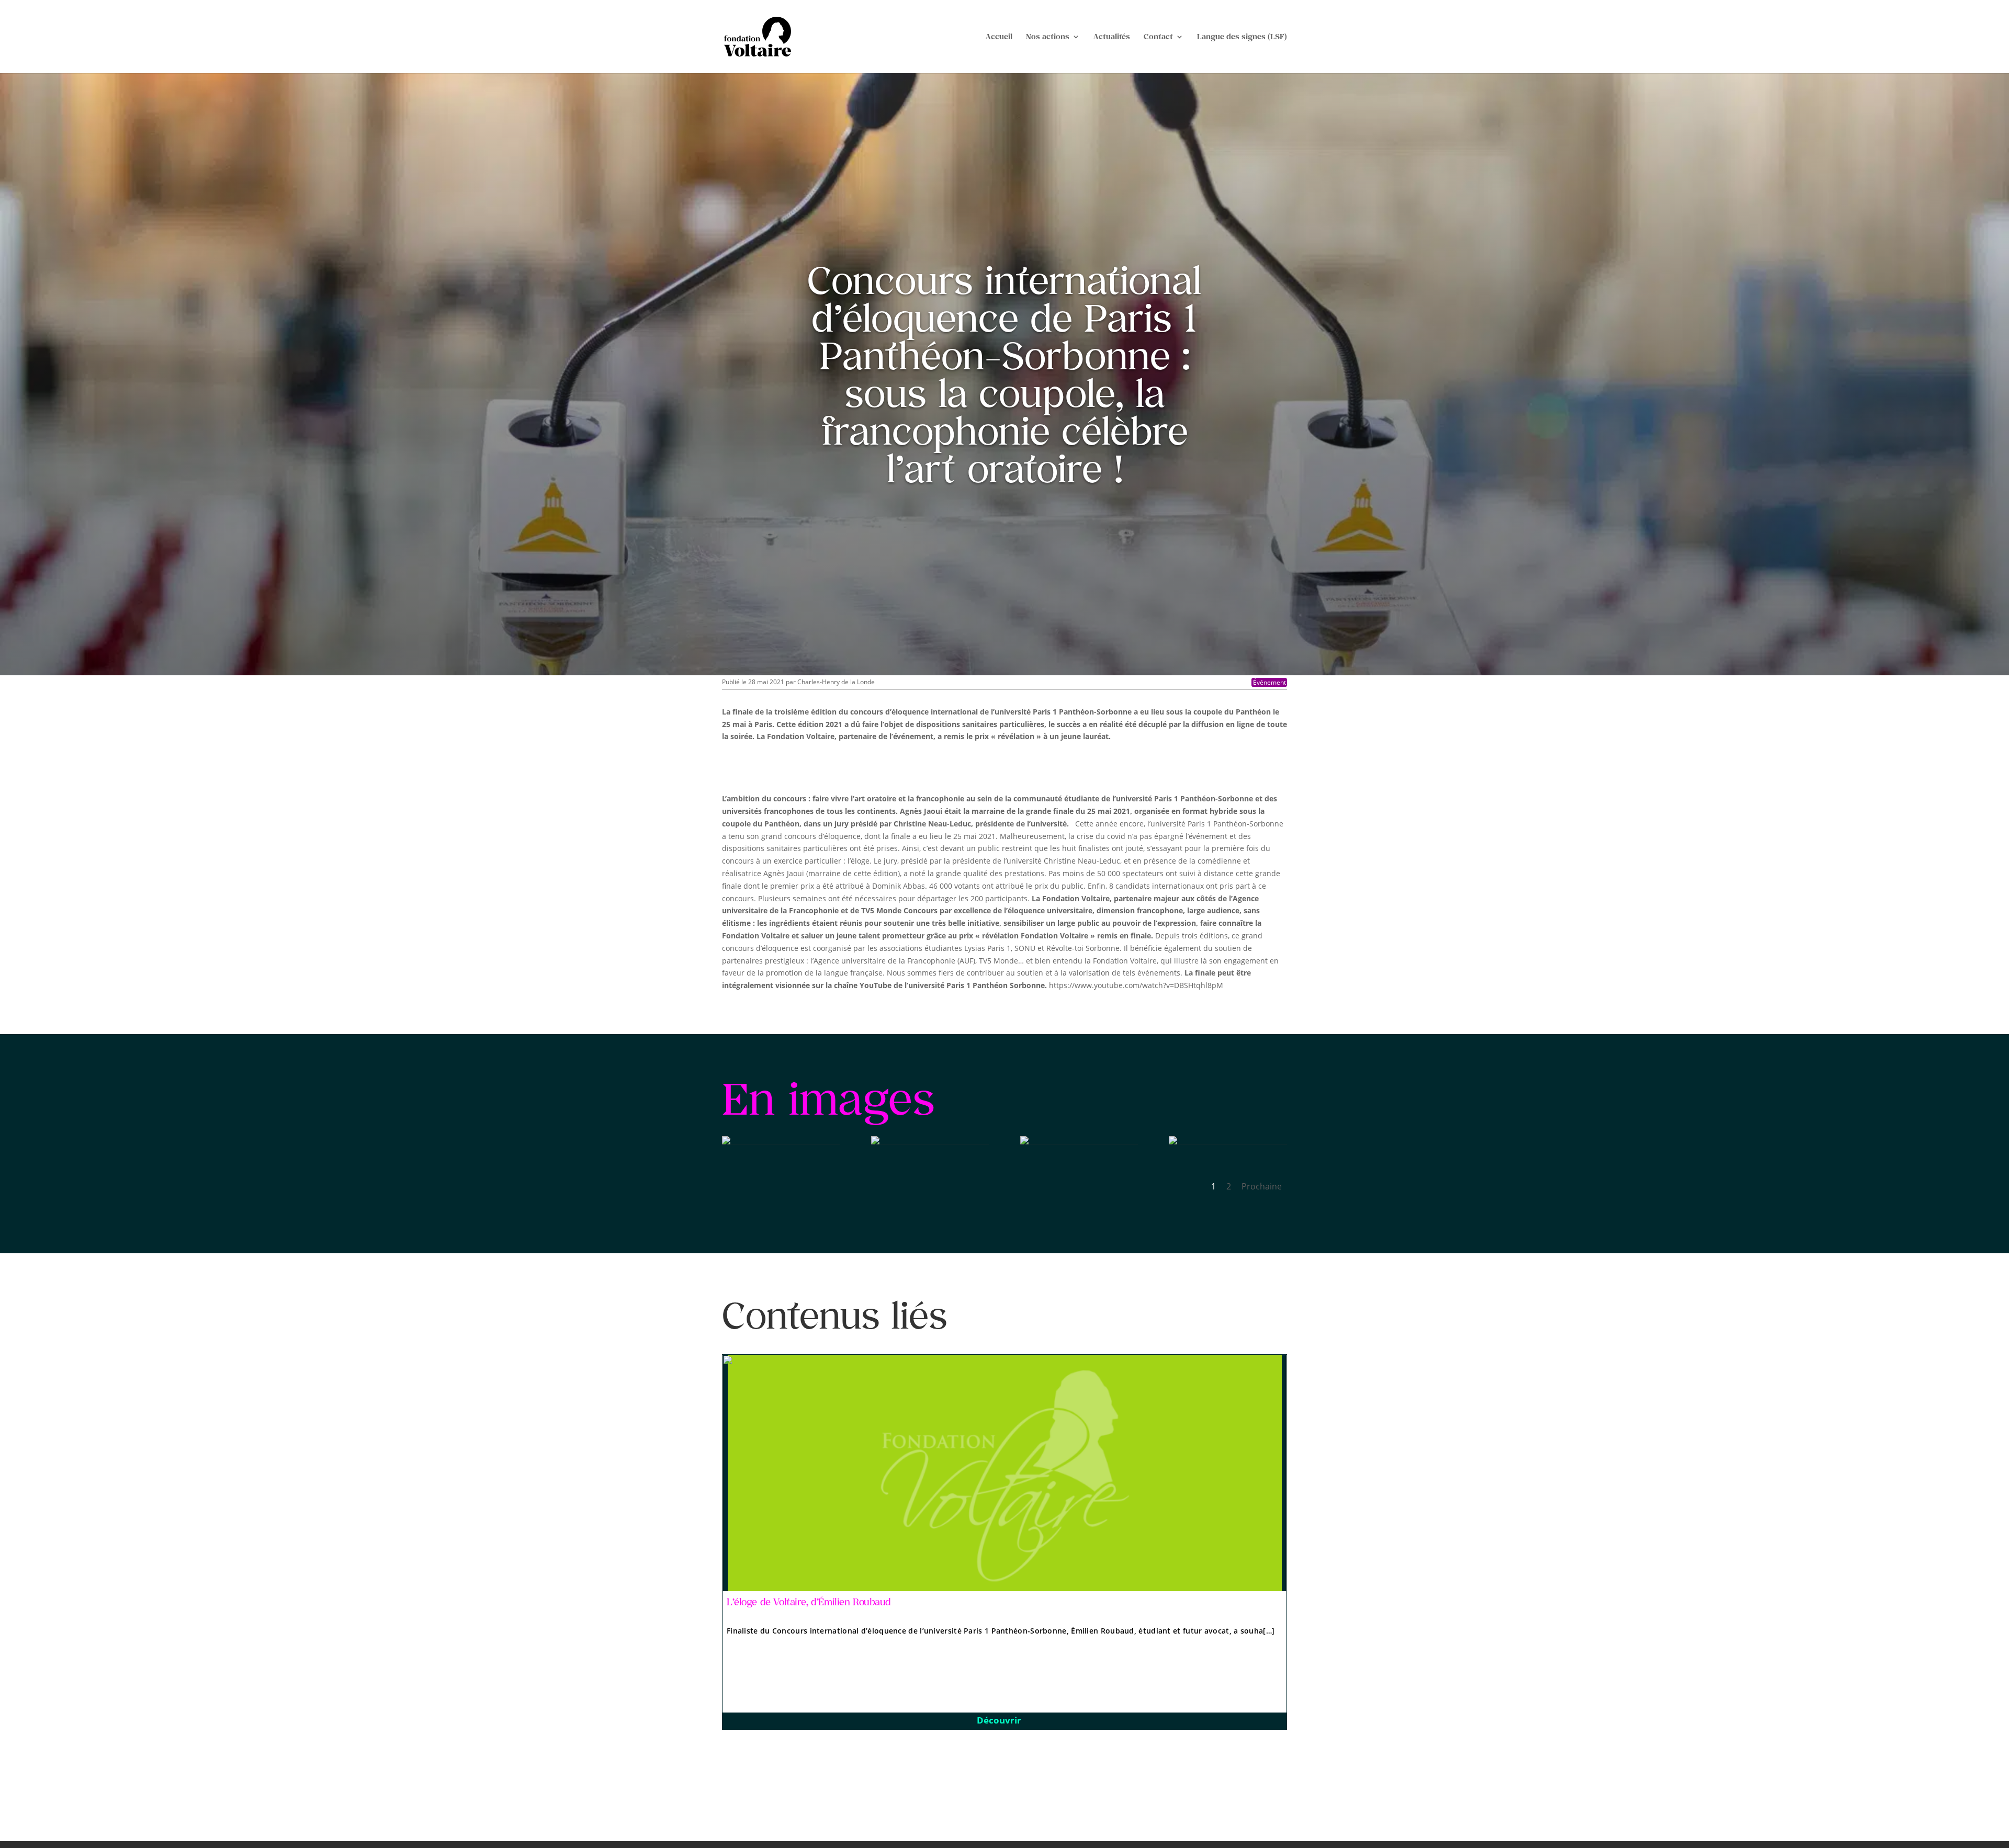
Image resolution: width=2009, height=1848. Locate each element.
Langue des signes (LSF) (1242, 37)
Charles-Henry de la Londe (836, 682)
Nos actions (1048, 37)
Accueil (999, 37)
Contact (1158, 37)
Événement (1269, 682)
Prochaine (1262, 1186)
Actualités (1112, 37)
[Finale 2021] (726, 1142)
